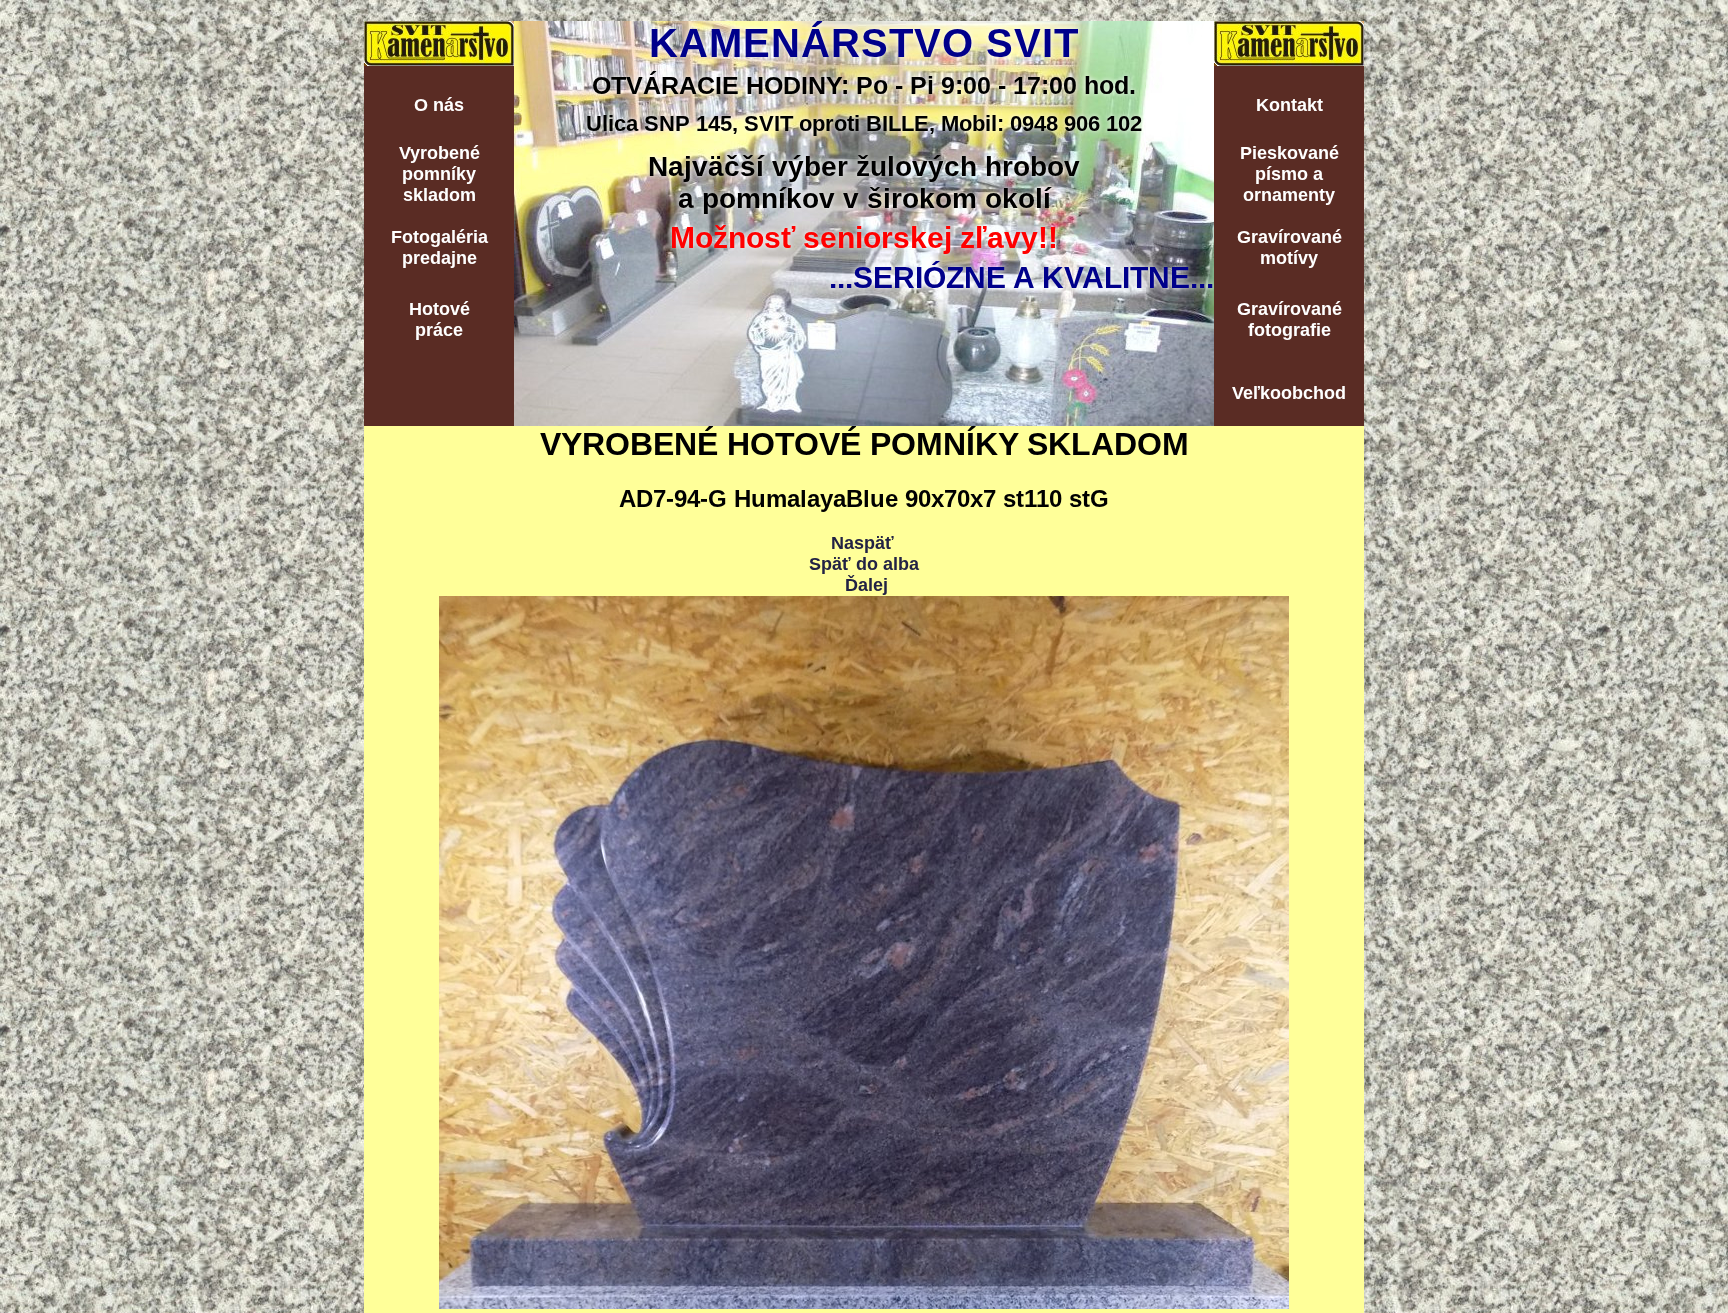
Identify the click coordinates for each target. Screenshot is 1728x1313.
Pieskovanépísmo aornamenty (1289, 174)
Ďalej (866, 585)
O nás (439, 105)
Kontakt (1289, 105)
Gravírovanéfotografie (1289, 319)
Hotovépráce (439, 319)
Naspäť (862, 543)
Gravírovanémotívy (1289, 247)
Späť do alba (864, 564)
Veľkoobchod (1289, 393)
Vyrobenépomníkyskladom (439, 174)
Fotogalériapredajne (439, 247)
